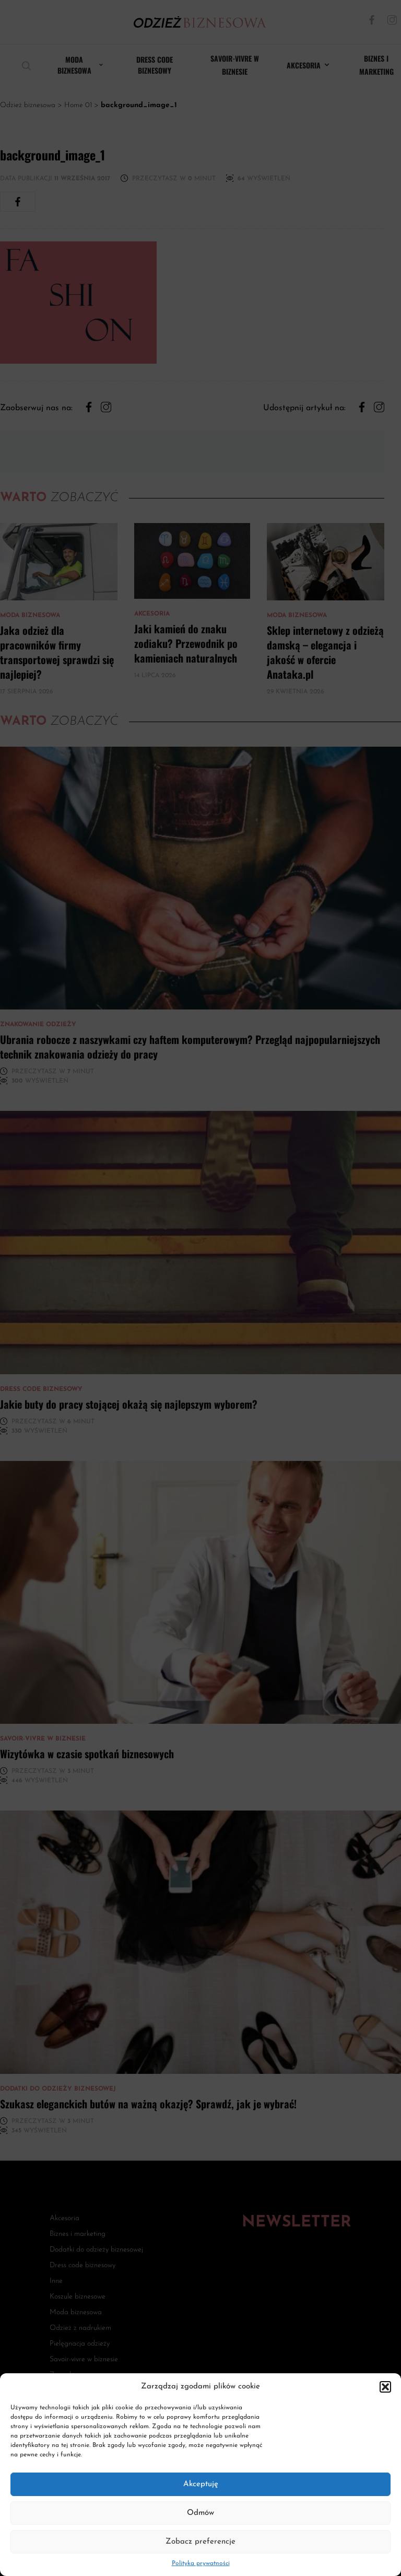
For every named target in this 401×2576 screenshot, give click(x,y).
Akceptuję (201, 2484)
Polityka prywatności (201, 2563)
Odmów (200, 2513)
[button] (385, 2387)
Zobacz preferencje (200, 2542)
